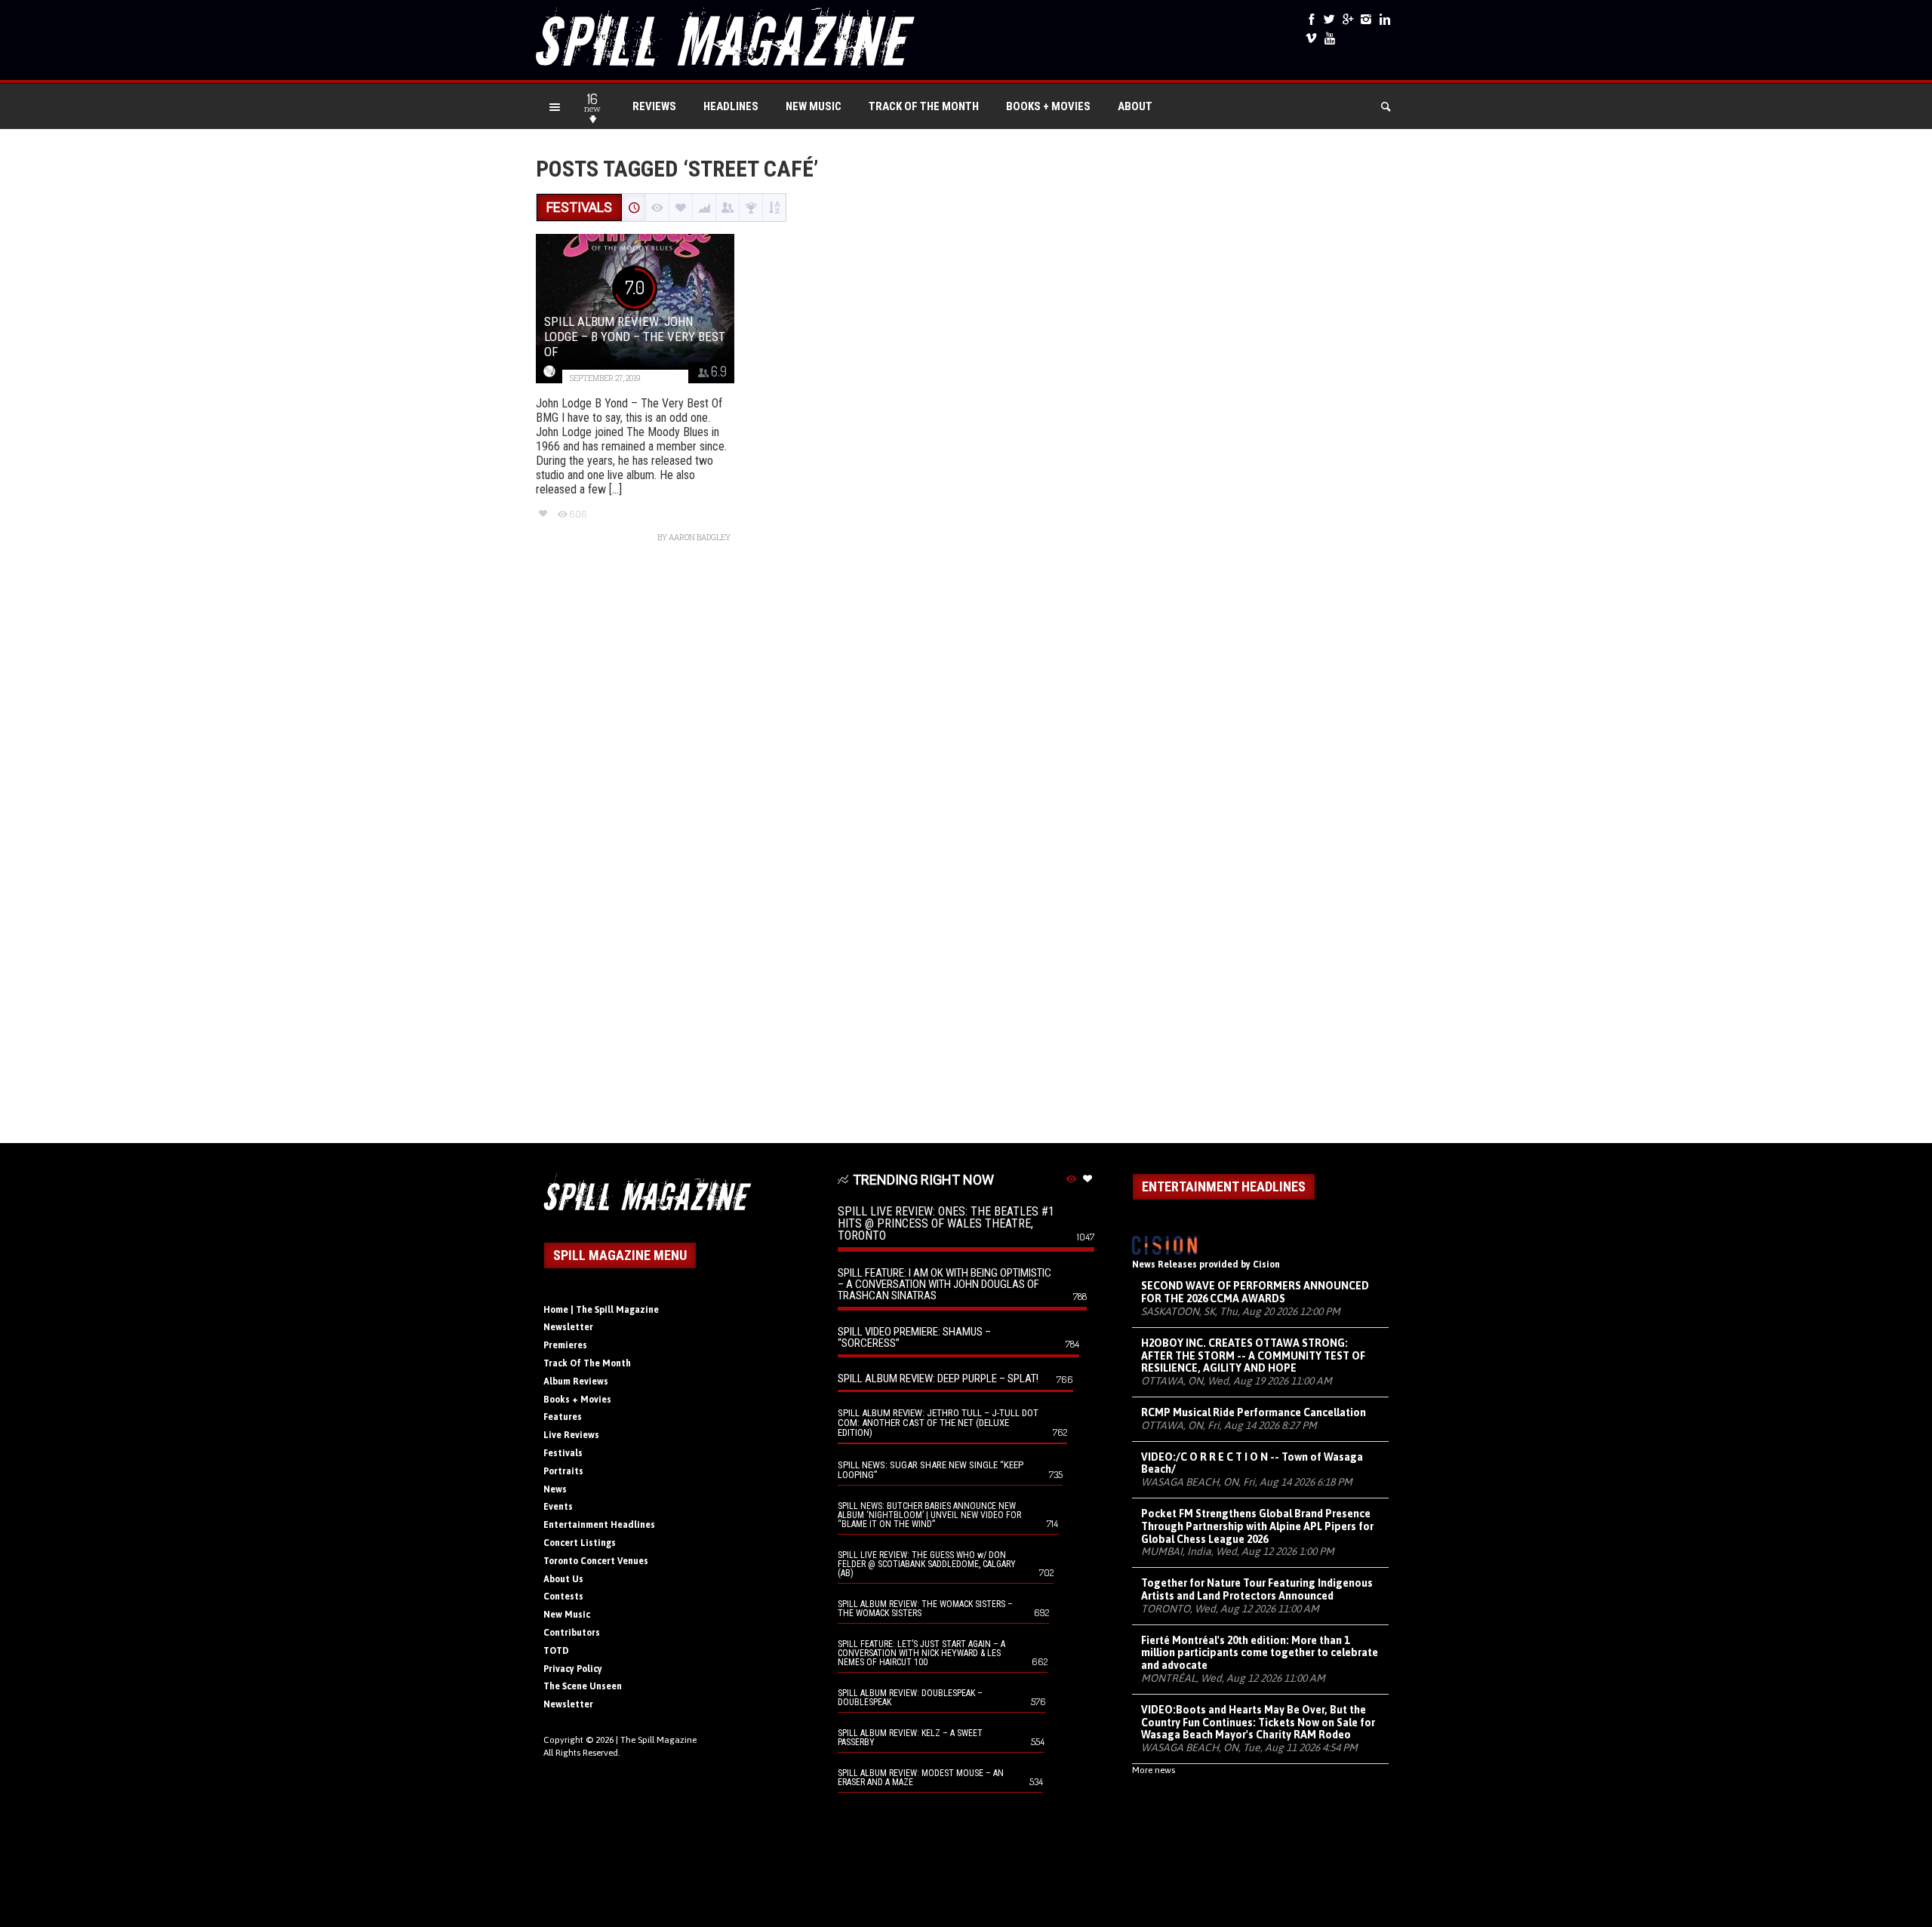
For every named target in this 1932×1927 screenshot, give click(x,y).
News (555, 1489)
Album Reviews (576, 1381)
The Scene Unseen (583, 1686)
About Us (563, 1579)
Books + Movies (1048, 106)
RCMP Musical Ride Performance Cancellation (1254, 1412)
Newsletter (568, 1327)
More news (1154, 1770)
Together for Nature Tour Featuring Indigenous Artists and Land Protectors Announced (1257, 1589)
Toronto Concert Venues (596, 1561)
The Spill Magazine (658, 1740)
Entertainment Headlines (599, 1525)
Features (563, 1417)
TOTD (556, 1651)
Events (558, 1507)
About (1135, 106)
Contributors (572, 1633)
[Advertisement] (966, 851)
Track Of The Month (924, 106)
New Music (814, 106)
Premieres (565, 1345)
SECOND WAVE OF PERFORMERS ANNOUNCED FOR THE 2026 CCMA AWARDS (1255, 1292)
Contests (563, 1597)
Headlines (731, 106)
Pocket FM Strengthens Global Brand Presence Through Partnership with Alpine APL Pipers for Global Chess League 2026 (1257, 1526)
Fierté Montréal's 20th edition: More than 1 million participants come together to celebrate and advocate (1260, 1653)
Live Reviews (571, 1435)
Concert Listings (580, 1543)
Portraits (563, 1471)
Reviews (654, 106)
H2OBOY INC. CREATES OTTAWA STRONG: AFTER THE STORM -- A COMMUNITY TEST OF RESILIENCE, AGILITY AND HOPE (1253, 1356)
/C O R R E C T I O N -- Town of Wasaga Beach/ (1252, 1463)
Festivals (563, 1453)
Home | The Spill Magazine (601, 1310)
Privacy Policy (573, 1669)
